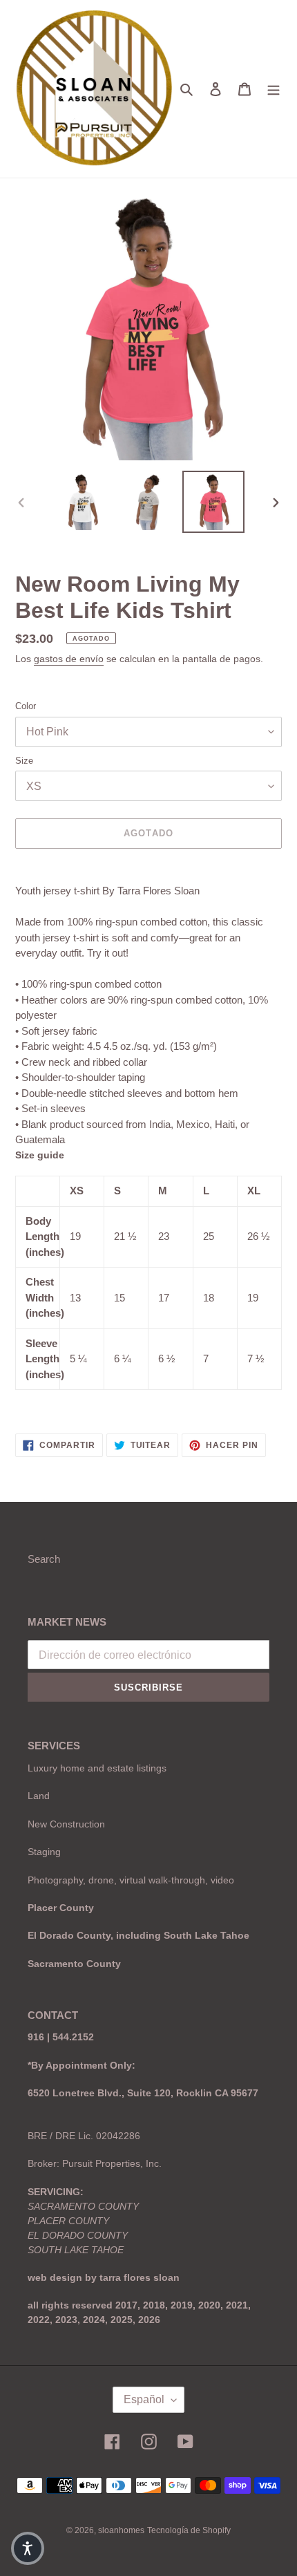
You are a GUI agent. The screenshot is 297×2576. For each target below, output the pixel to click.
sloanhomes (121, 2530)
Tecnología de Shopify (189, 2530)
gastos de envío (69, 659)
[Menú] (274, 89)
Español (144, 2399)
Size (24, 761)
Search (44, 1559)
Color (26, 706)
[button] (28, 2548)
